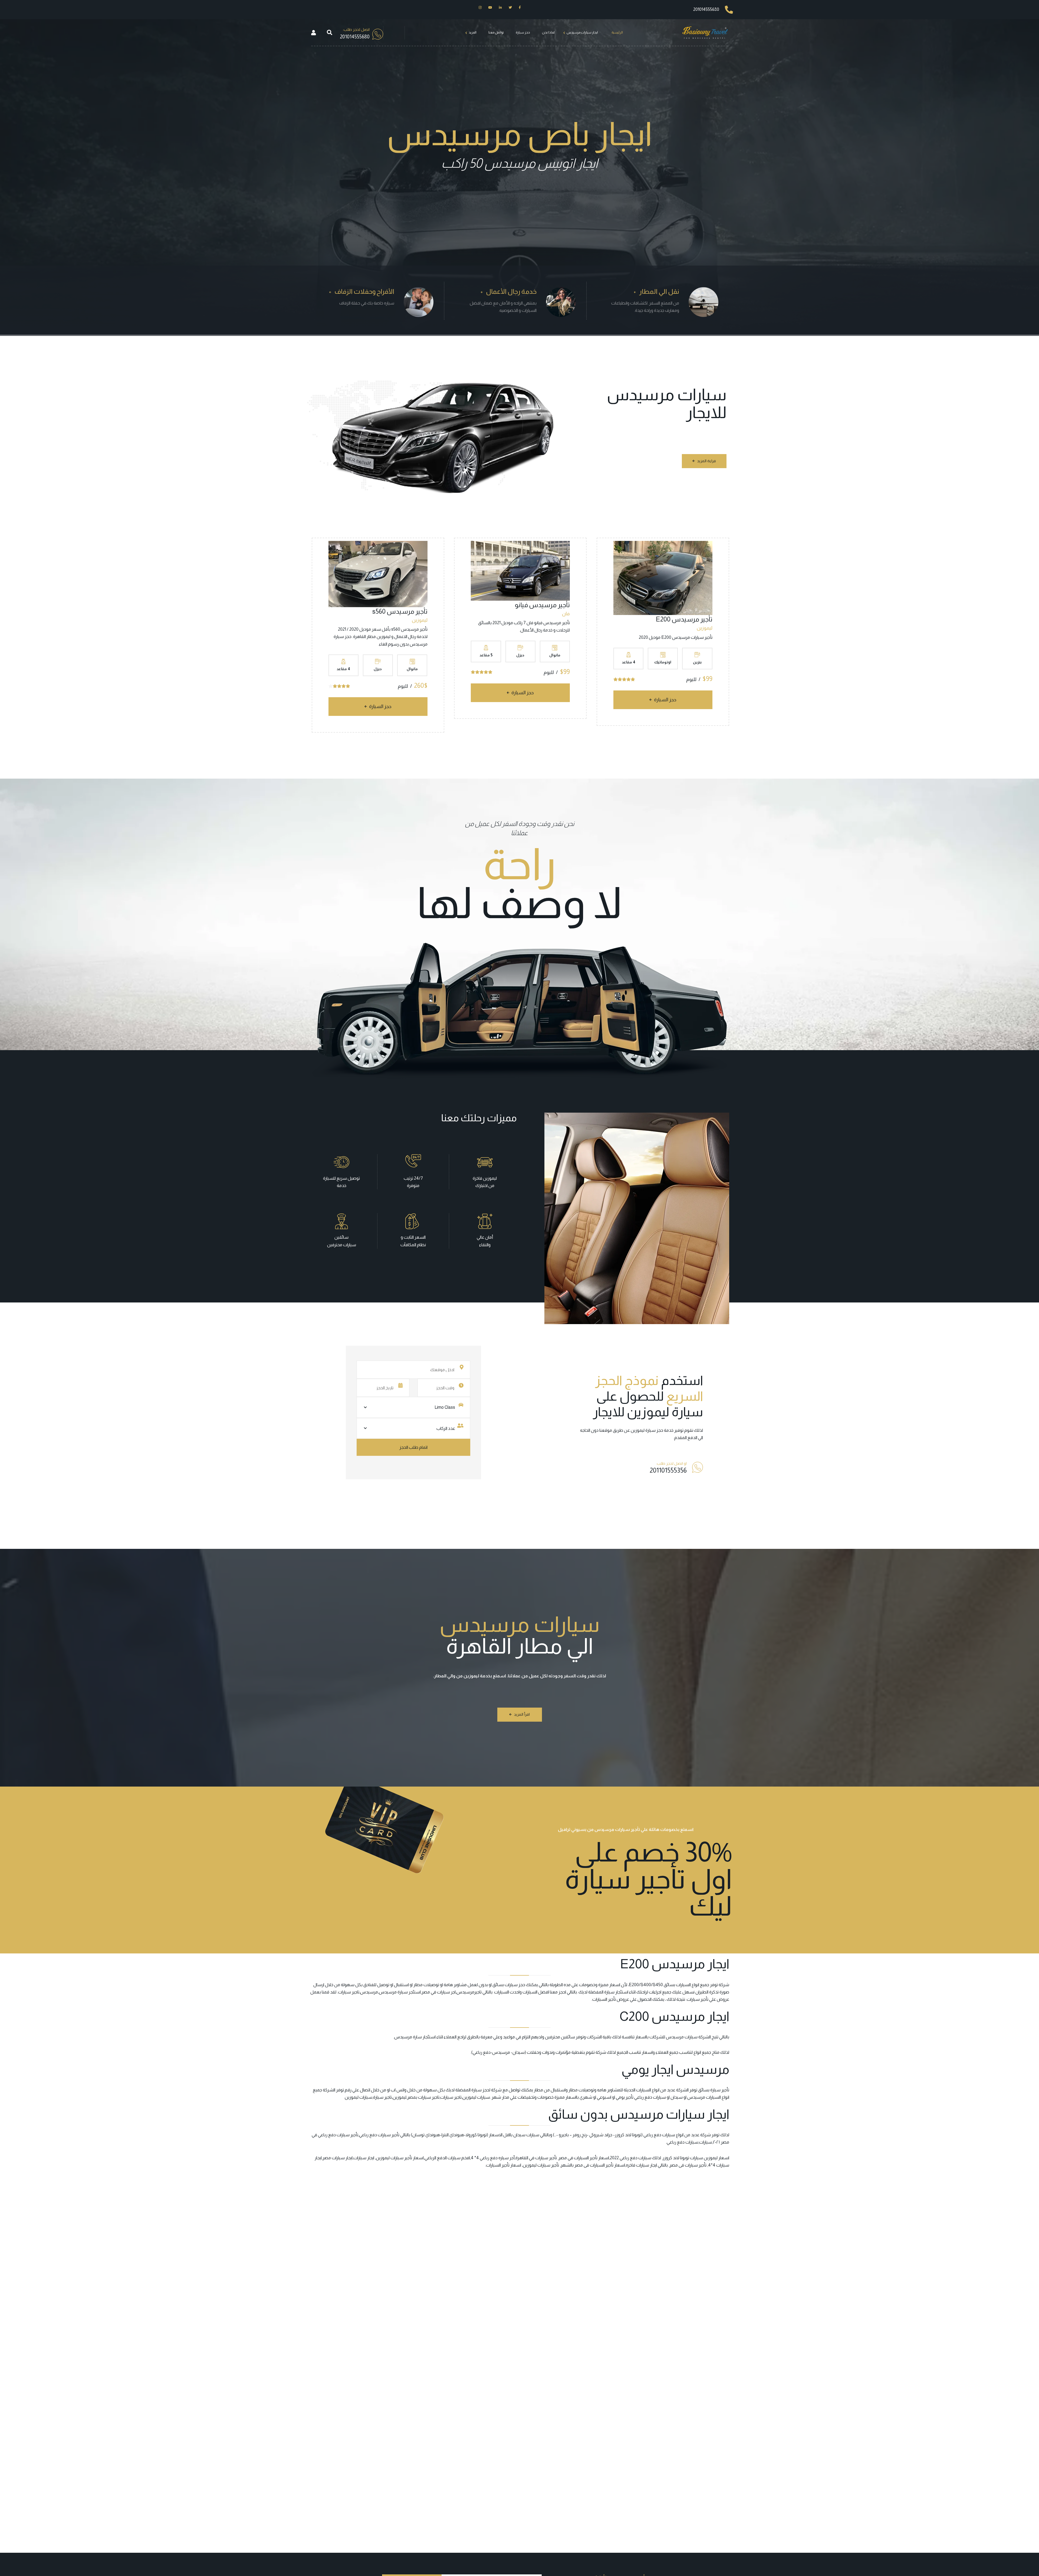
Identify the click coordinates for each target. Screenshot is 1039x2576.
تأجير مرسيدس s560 (400, 611)
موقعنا (606, 1430)
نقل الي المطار (659, 291)
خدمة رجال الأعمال (511, 291)
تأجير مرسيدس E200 (684, 619)
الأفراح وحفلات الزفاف (364, 291)
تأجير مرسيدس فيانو (542, 605)
